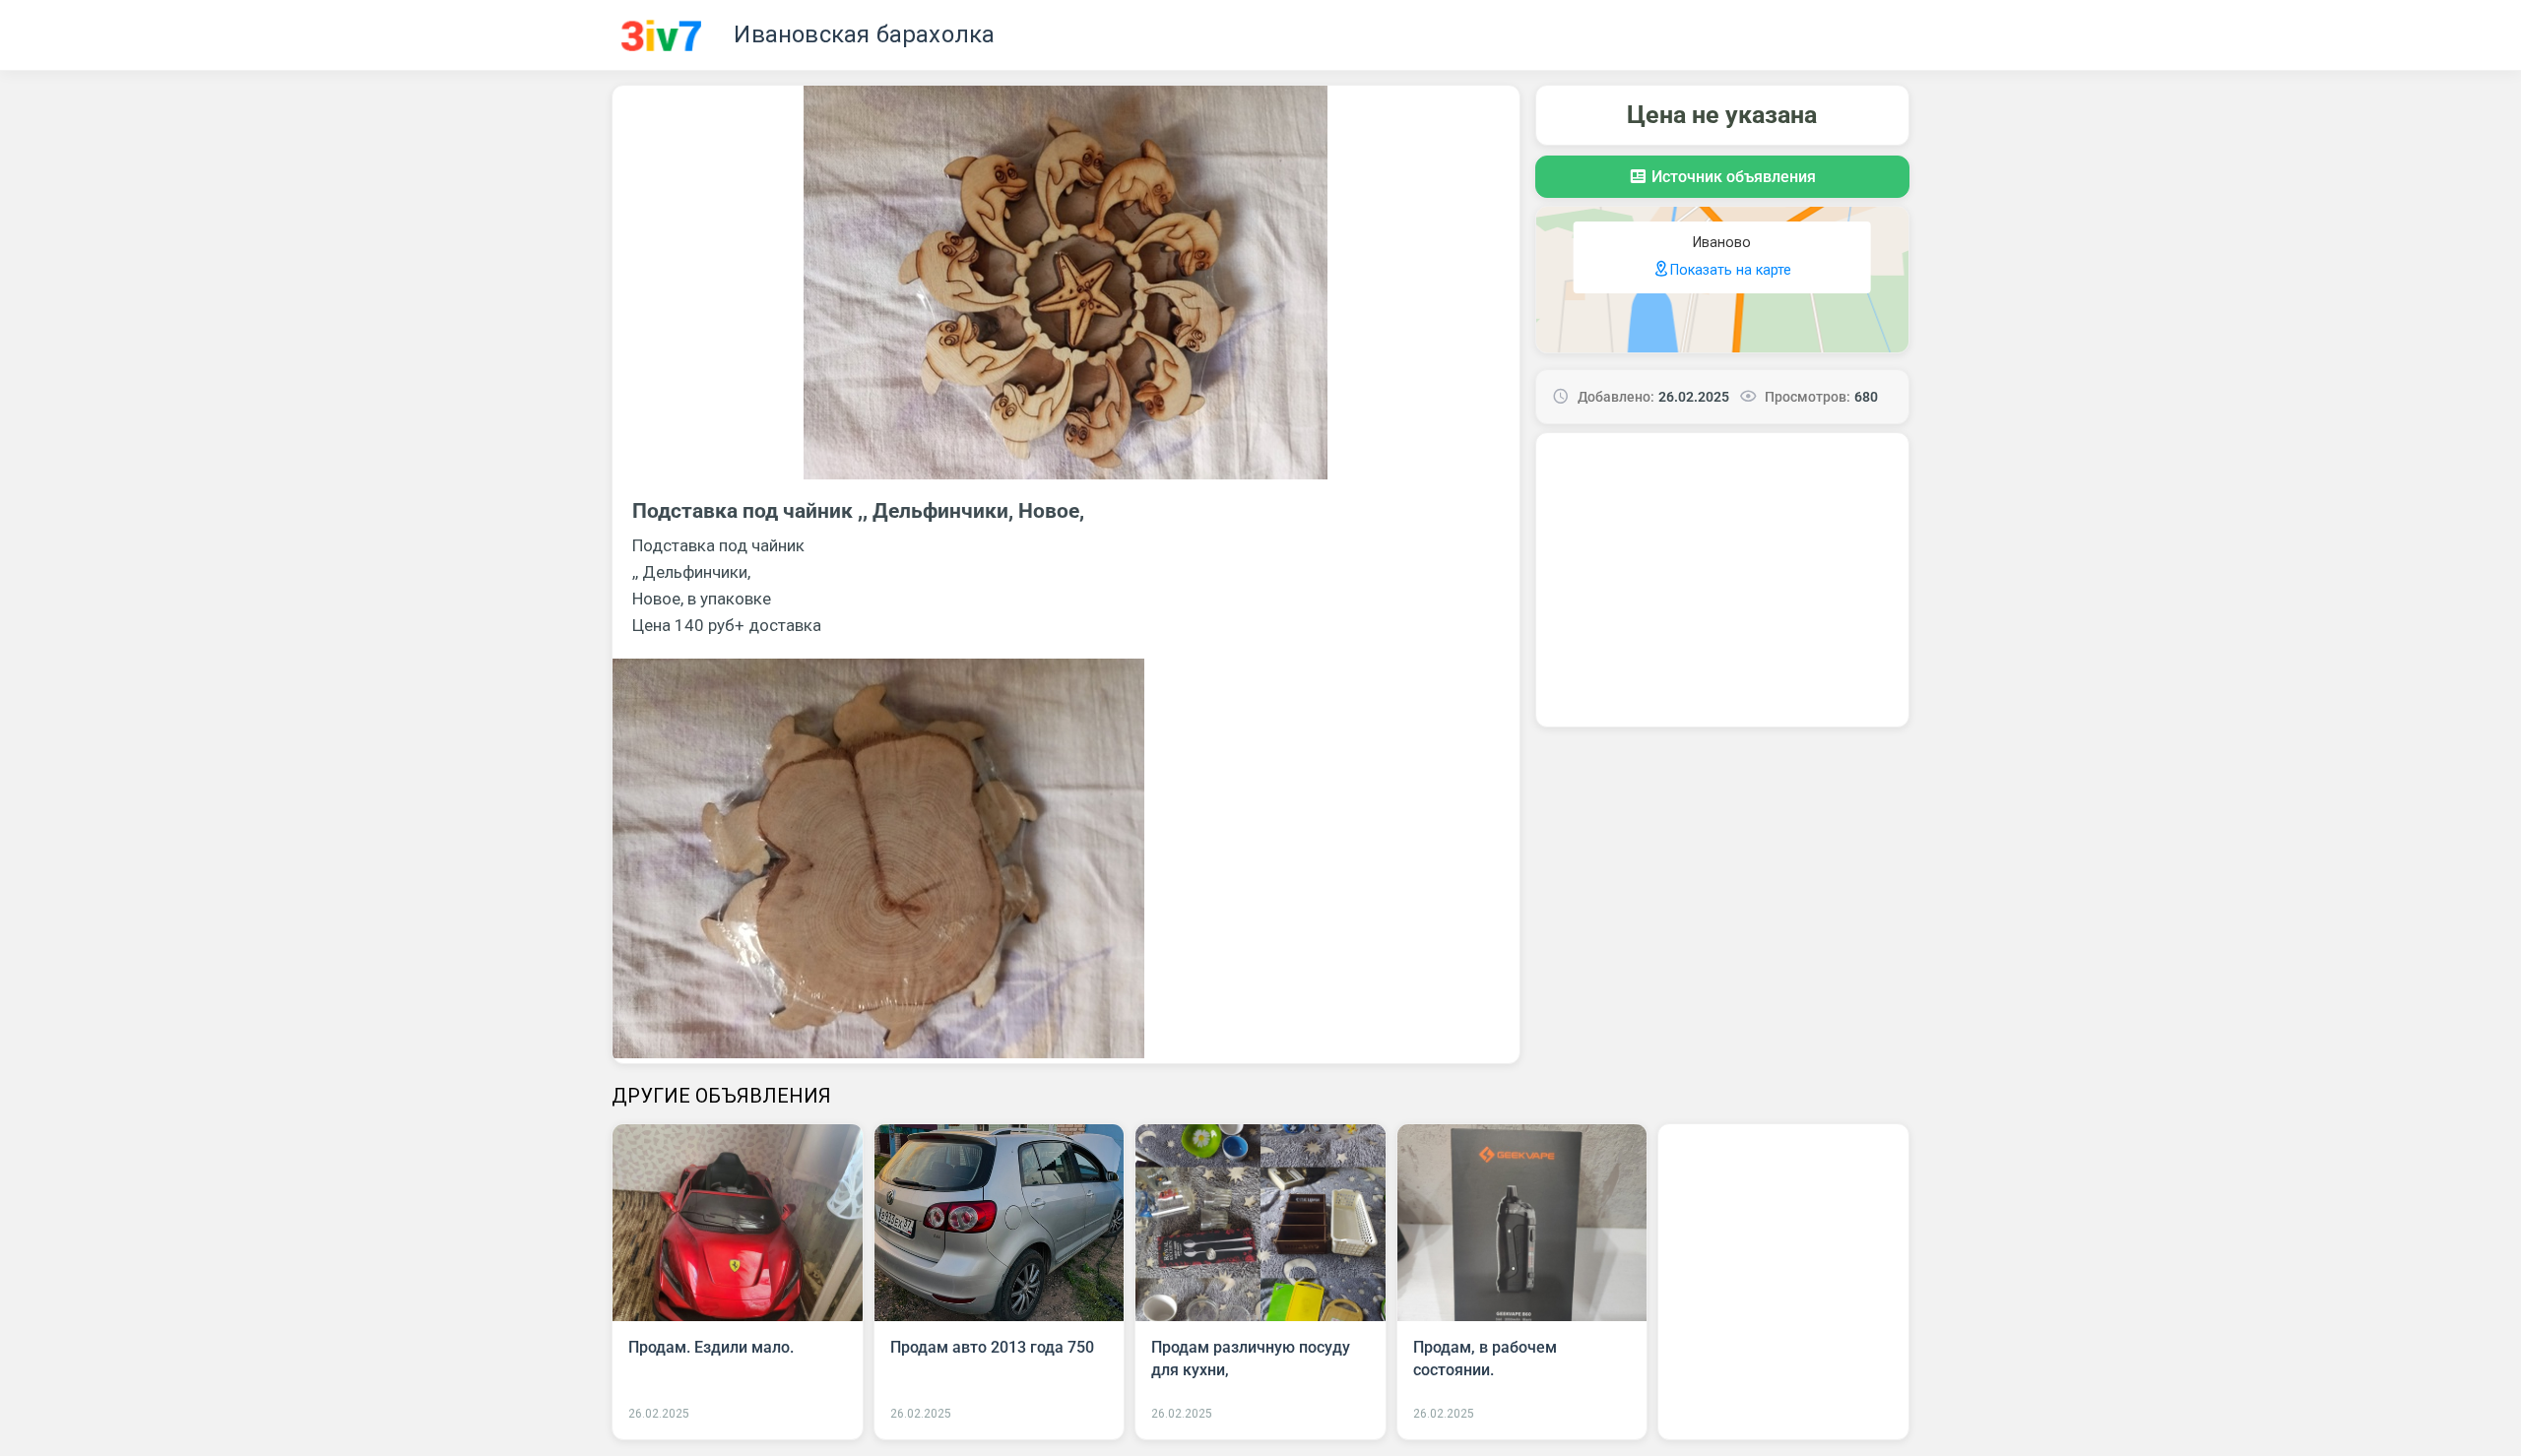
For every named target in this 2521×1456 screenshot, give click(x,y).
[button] (1722, 177)
